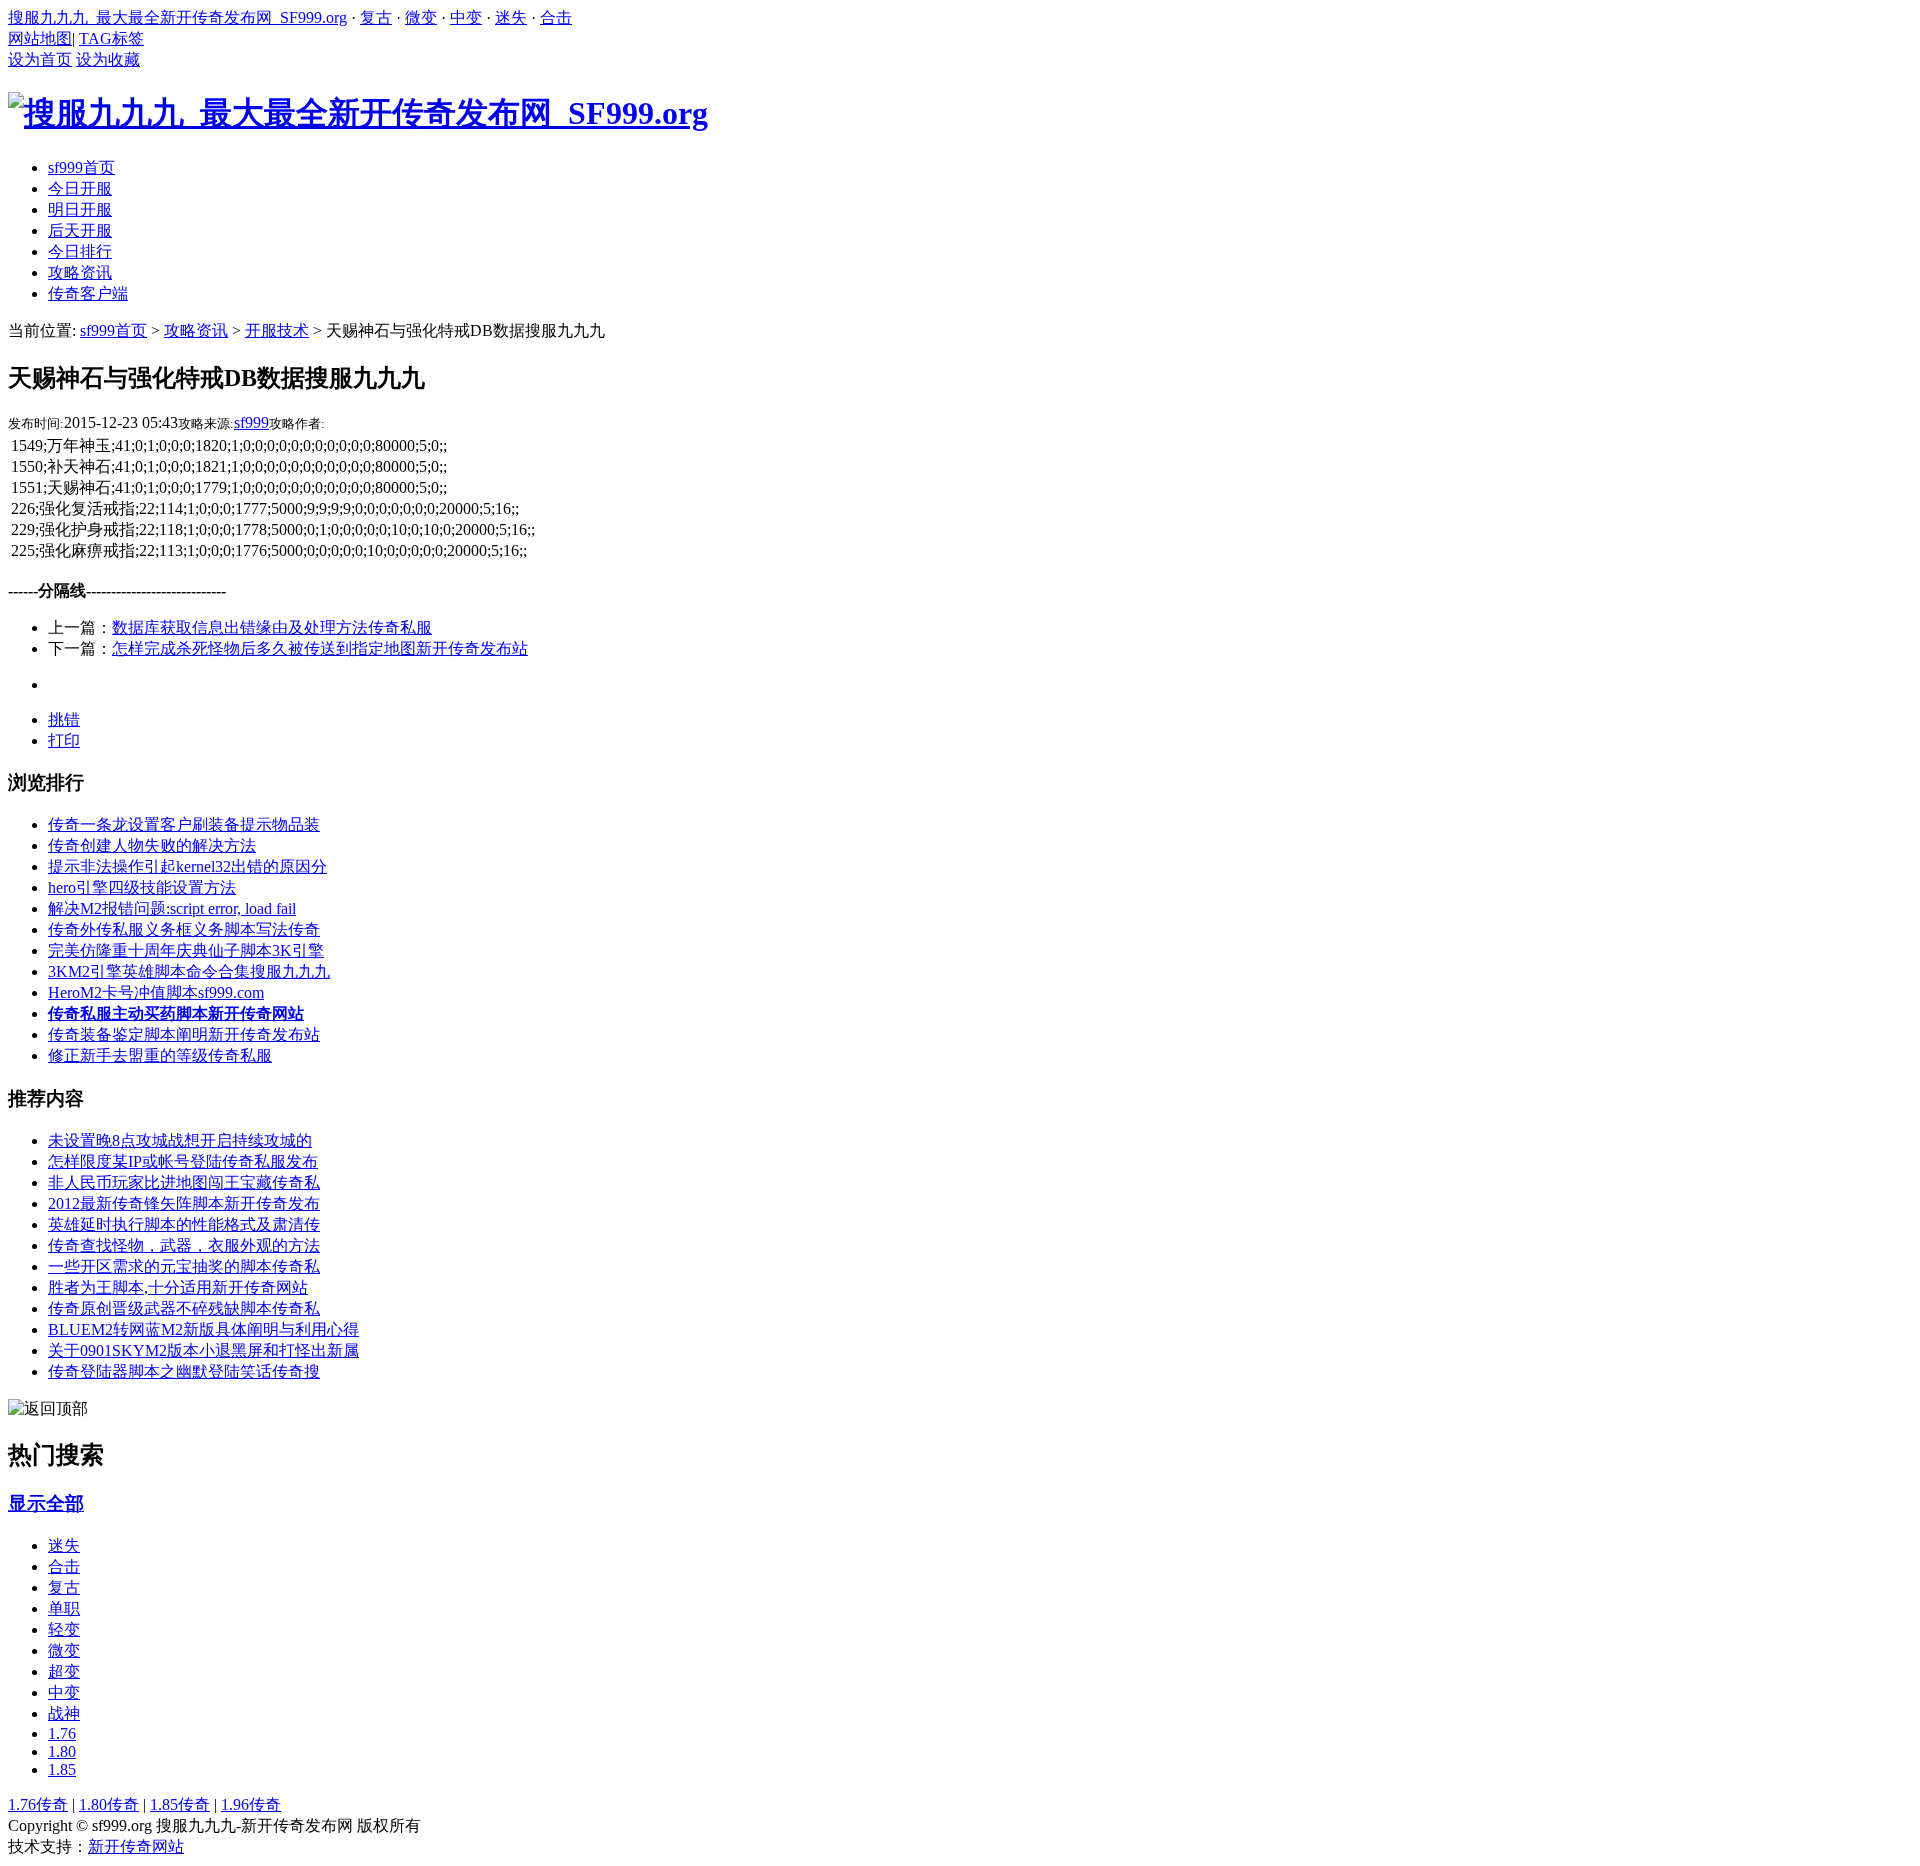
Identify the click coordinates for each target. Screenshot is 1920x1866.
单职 (64, 1608)
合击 (556, 17)
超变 (64, 1671)
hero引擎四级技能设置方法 (142, 887)
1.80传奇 (109, 1804)
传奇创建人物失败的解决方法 (152, 845)
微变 (421, 17)
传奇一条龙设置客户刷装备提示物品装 (184, 824)
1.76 (62, 1733)
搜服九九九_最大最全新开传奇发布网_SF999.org (177, 17)
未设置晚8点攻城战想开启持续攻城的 (180, 1140)
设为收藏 (108, 59)
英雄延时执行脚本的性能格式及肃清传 (184, 1224)
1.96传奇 (251, 1804)
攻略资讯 (196, 330)
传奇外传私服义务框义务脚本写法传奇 (184, 929)
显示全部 (46, 1503)
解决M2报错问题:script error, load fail (172, 908)
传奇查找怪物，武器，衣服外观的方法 (184, 1245)
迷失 (511, 17)
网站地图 (40, 38)
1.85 (62, 1769)
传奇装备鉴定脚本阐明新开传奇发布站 (184, 1034)
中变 (466, 17)
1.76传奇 (38, 1804)
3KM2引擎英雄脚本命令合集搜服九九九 (189, 971)
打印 (64, 740)
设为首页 (40, 59)
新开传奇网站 (136, 1846)
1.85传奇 (180, 1804)
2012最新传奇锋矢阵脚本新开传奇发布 (184, 1203)
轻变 (64, 1629)
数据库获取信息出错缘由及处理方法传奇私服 (272, 627)
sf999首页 (113, 330)
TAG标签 (111, 38)
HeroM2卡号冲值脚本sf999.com (156, 992)
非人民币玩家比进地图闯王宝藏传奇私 (184, 1182)
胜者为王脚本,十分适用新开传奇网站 (178, 1287)
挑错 (64, 719)
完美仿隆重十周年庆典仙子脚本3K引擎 (186, 950)
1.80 (62, 1751)
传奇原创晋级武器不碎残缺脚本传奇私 (184, 1308)
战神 (64, 1713)
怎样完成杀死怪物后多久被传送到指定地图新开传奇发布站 (320, 648)
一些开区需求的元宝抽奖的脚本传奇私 (184, 1266)
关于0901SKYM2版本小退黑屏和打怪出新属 (203, 1350)
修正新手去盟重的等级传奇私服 (160, 1055)
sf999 (251, 422)
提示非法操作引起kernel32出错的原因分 (187, 866)
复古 (376, 17)
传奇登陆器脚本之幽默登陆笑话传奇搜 (184, 1371)
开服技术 (277, 330)
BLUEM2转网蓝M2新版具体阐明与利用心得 (203, 1329)
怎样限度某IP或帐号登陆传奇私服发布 (183, 1161)
